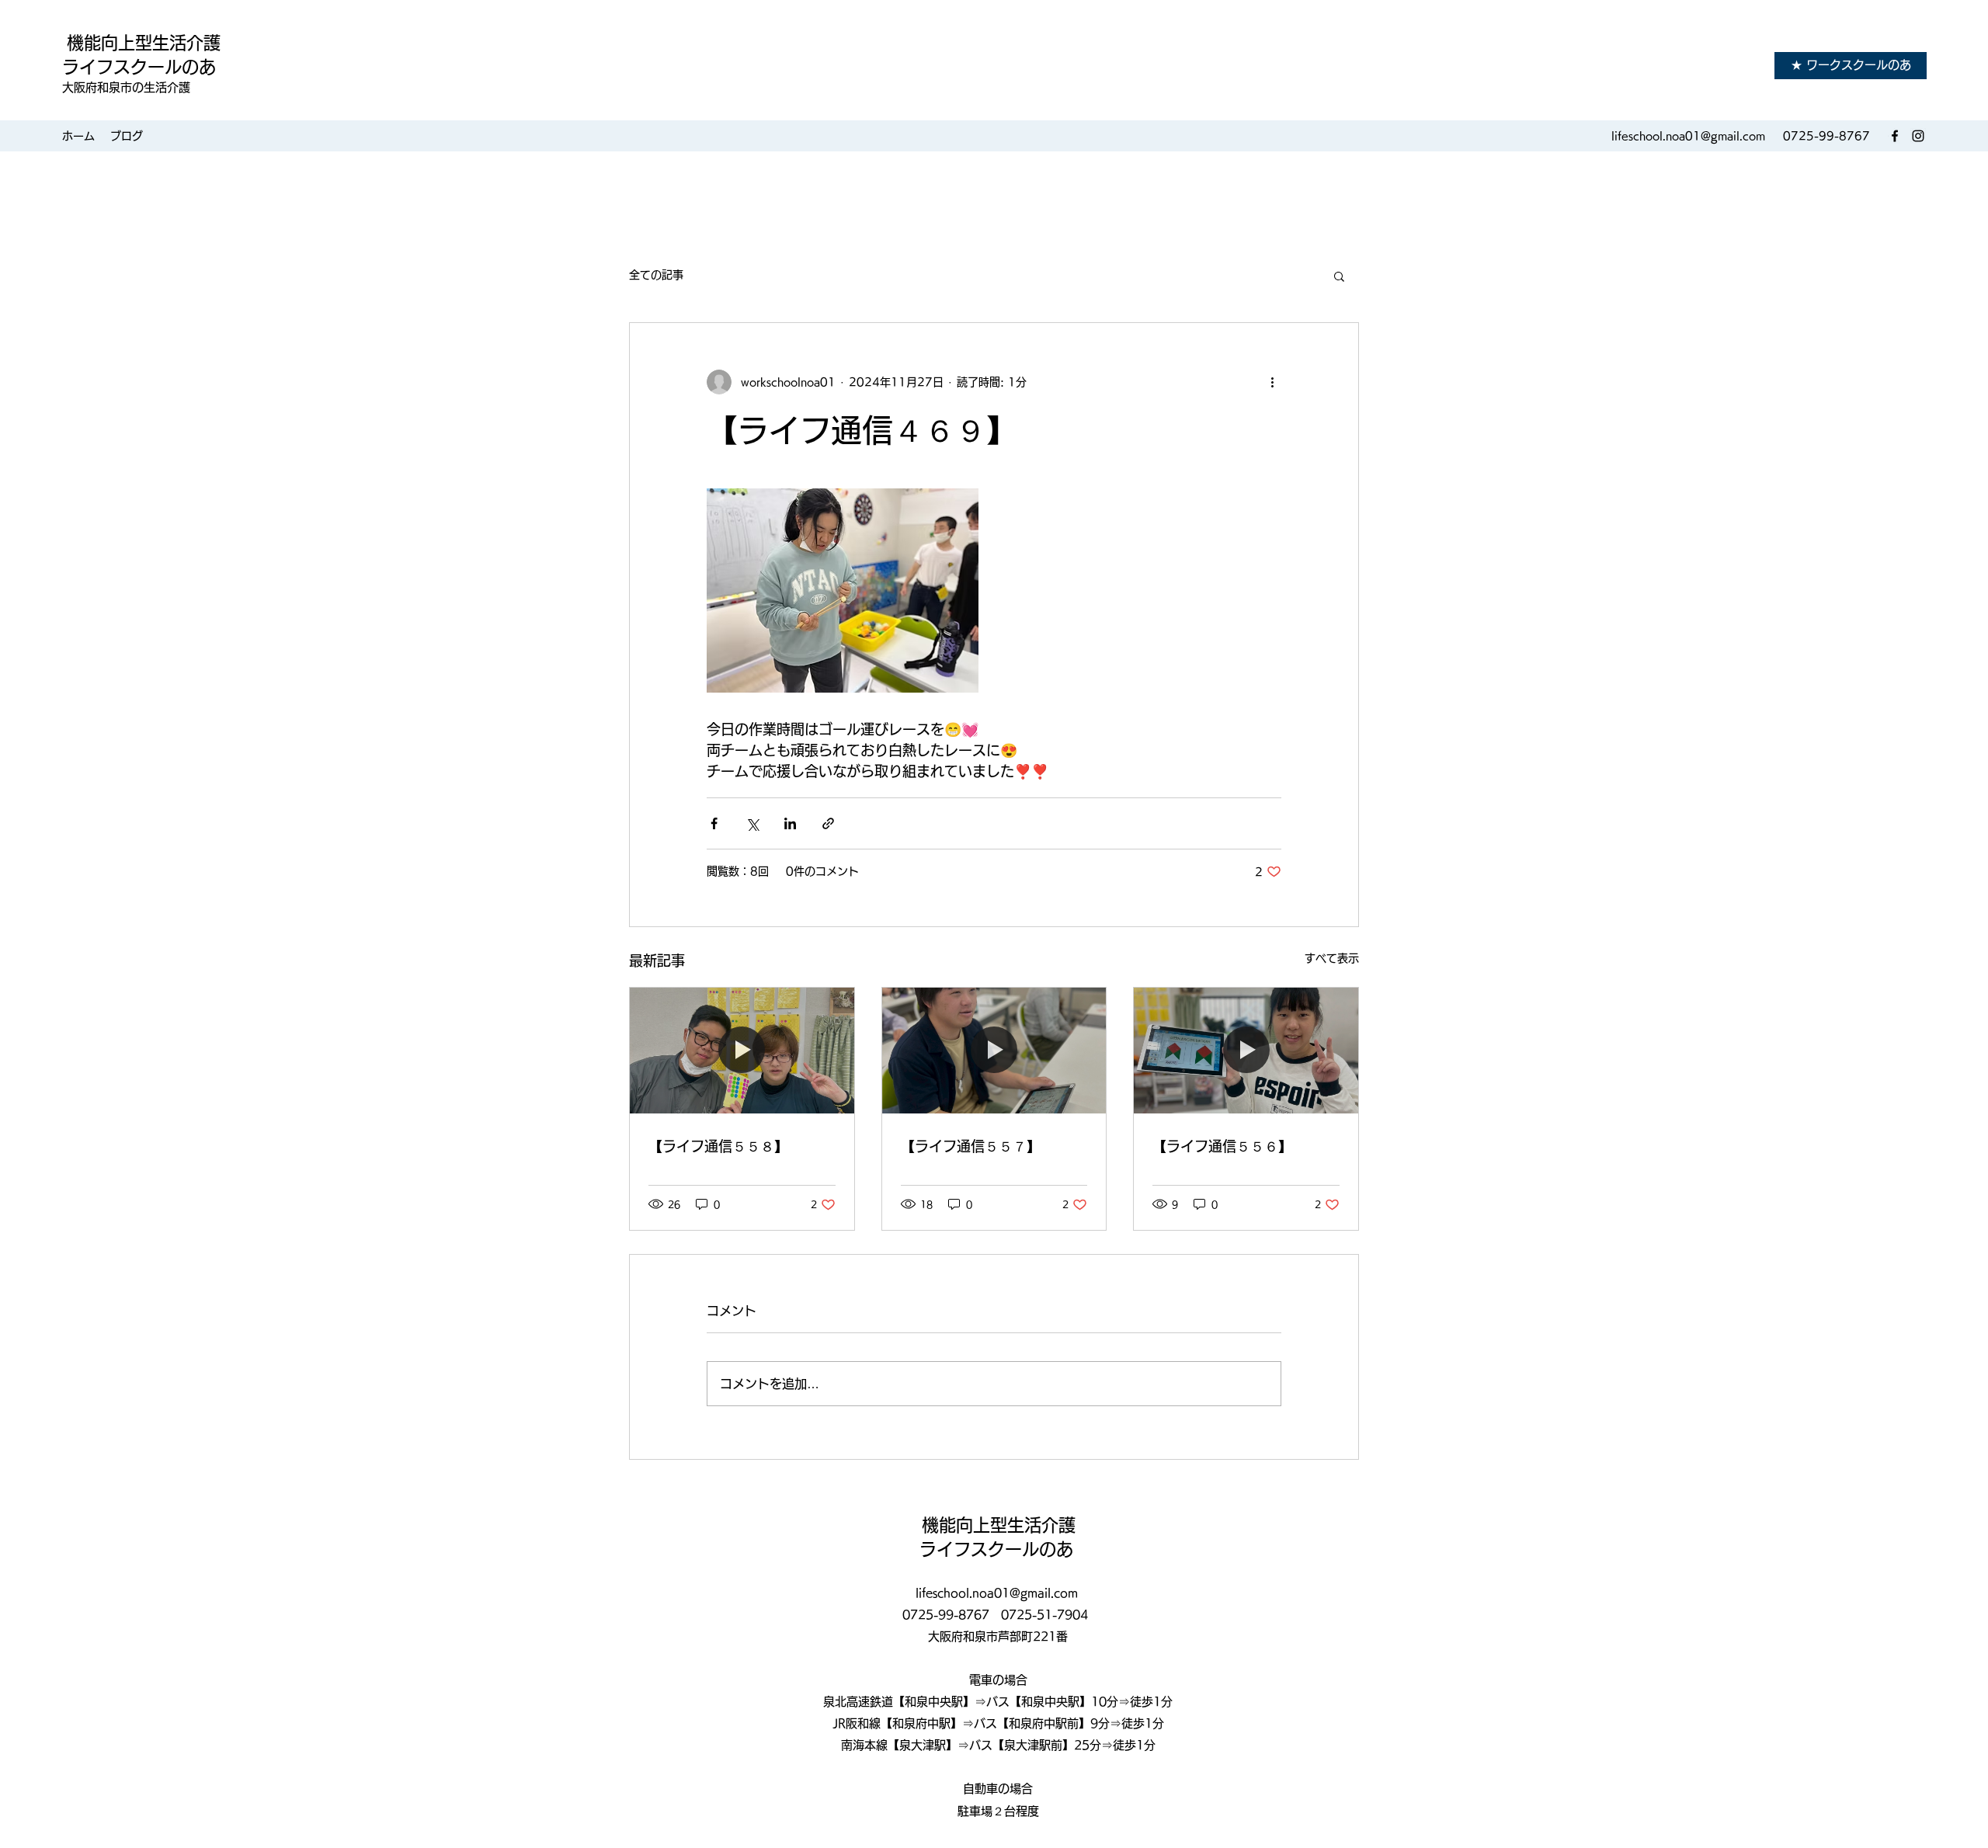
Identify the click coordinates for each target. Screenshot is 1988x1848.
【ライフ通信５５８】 (718, 1146)
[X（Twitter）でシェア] (752, 823)
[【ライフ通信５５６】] (1246, 1051)
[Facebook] (1895, 136)
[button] (1339, 276)
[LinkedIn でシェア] (790, 823)
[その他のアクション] (1272, 382)
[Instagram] (1918, 136)
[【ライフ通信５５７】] (994, 1051)
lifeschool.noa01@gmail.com (1688, 136)
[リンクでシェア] (828, 823)
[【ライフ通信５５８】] (742, 1051)
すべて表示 (1332, 958)
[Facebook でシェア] (714, 823)
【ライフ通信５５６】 (1222, 1146)
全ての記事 (656, 275)
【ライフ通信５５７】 (971, 1146)
